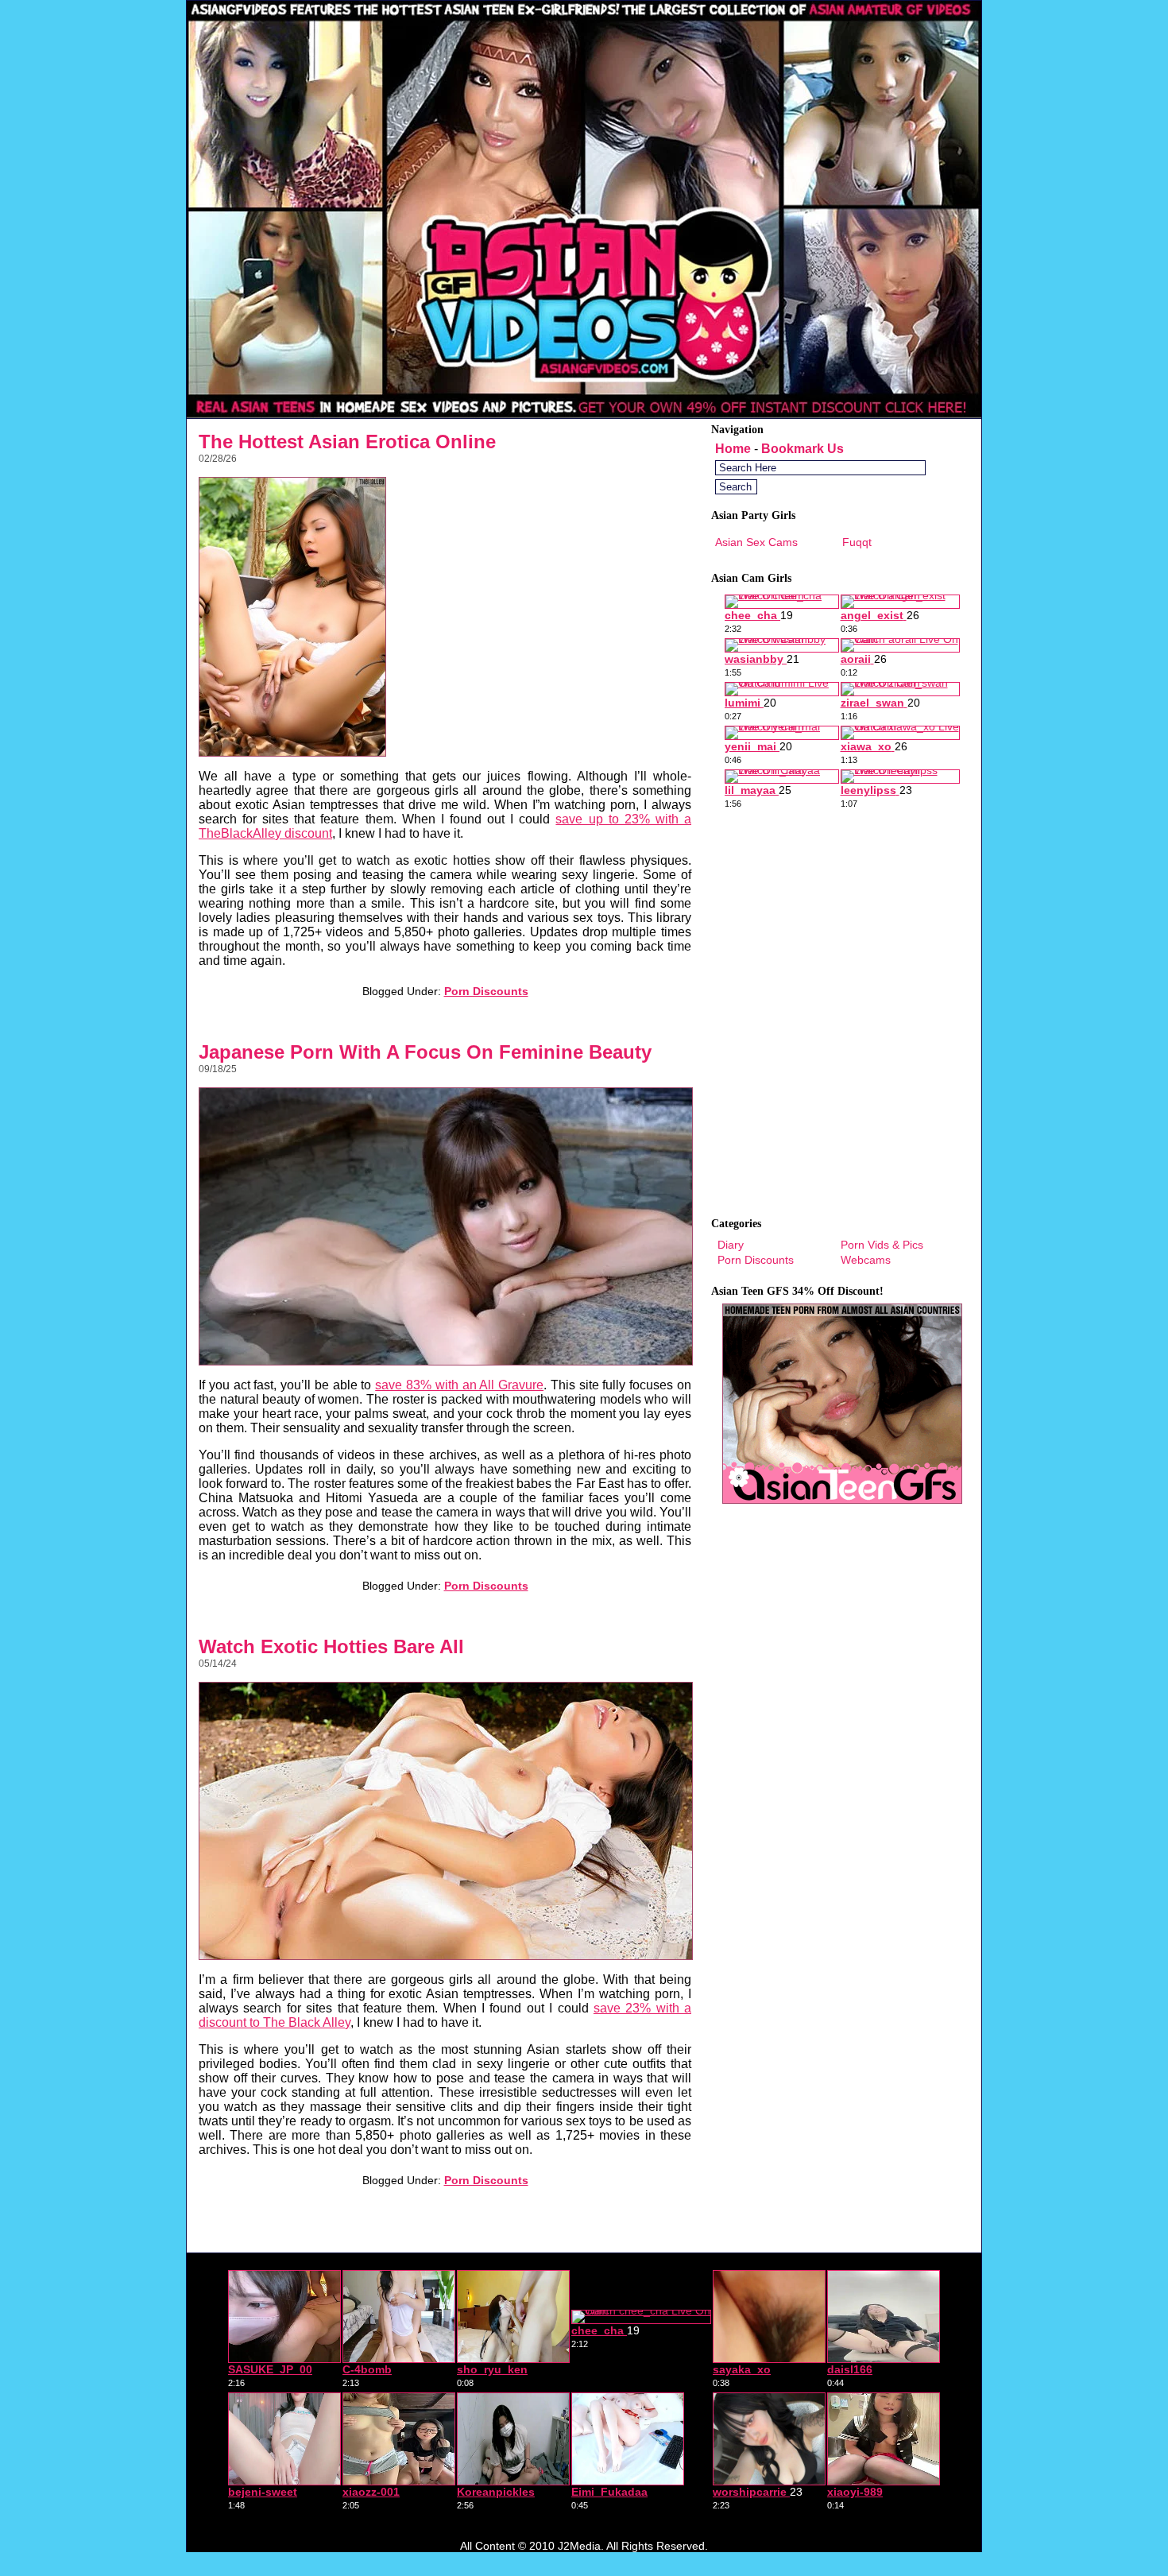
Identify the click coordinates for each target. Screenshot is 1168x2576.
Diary (731, 1245)
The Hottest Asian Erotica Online (347, 442)
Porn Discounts (486, 991)
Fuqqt (857, 542)
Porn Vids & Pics (882, 1245)
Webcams (866, 1260)
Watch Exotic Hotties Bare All (331, 1646)
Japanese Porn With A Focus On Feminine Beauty (425, 1052)
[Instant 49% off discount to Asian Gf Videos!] (584, 414)
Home (733, 449)
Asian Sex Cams (756, 542)
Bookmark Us (803, 449)
